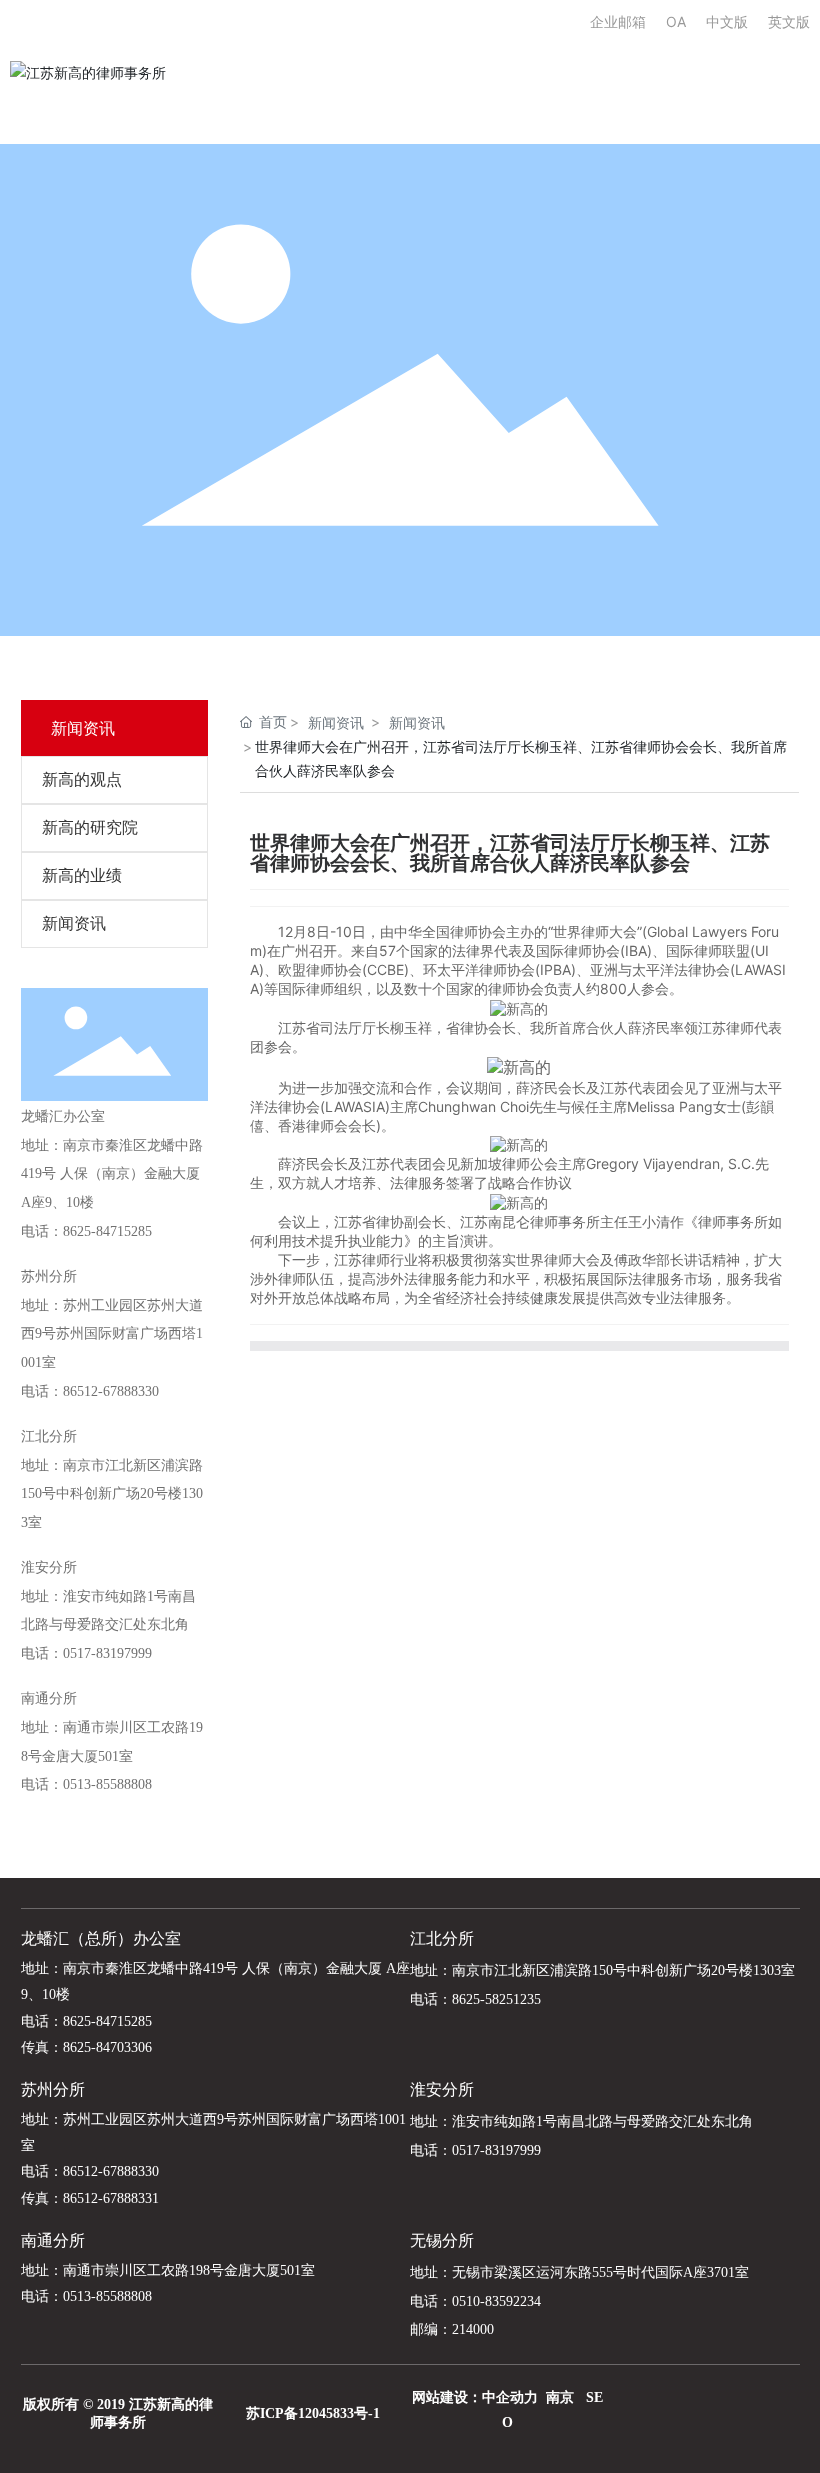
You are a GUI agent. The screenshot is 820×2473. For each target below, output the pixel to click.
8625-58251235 (496, 1999)
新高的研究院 (90, 827)
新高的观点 (82, 779)
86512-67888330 (111, 1391)
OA (676, 21)
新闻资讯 (74, 923)
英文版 (789, 21)
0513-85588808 (107, 1784)
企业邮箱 (628, 21)
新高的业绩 (82, 875)
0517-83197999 (107, 1653)
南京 (560, 2397)
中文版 (727, 21)
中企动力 (510, 2397)
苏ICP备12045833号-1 (313, 2413)
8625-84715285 (107, 1231)
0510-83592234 (496, 2301)
